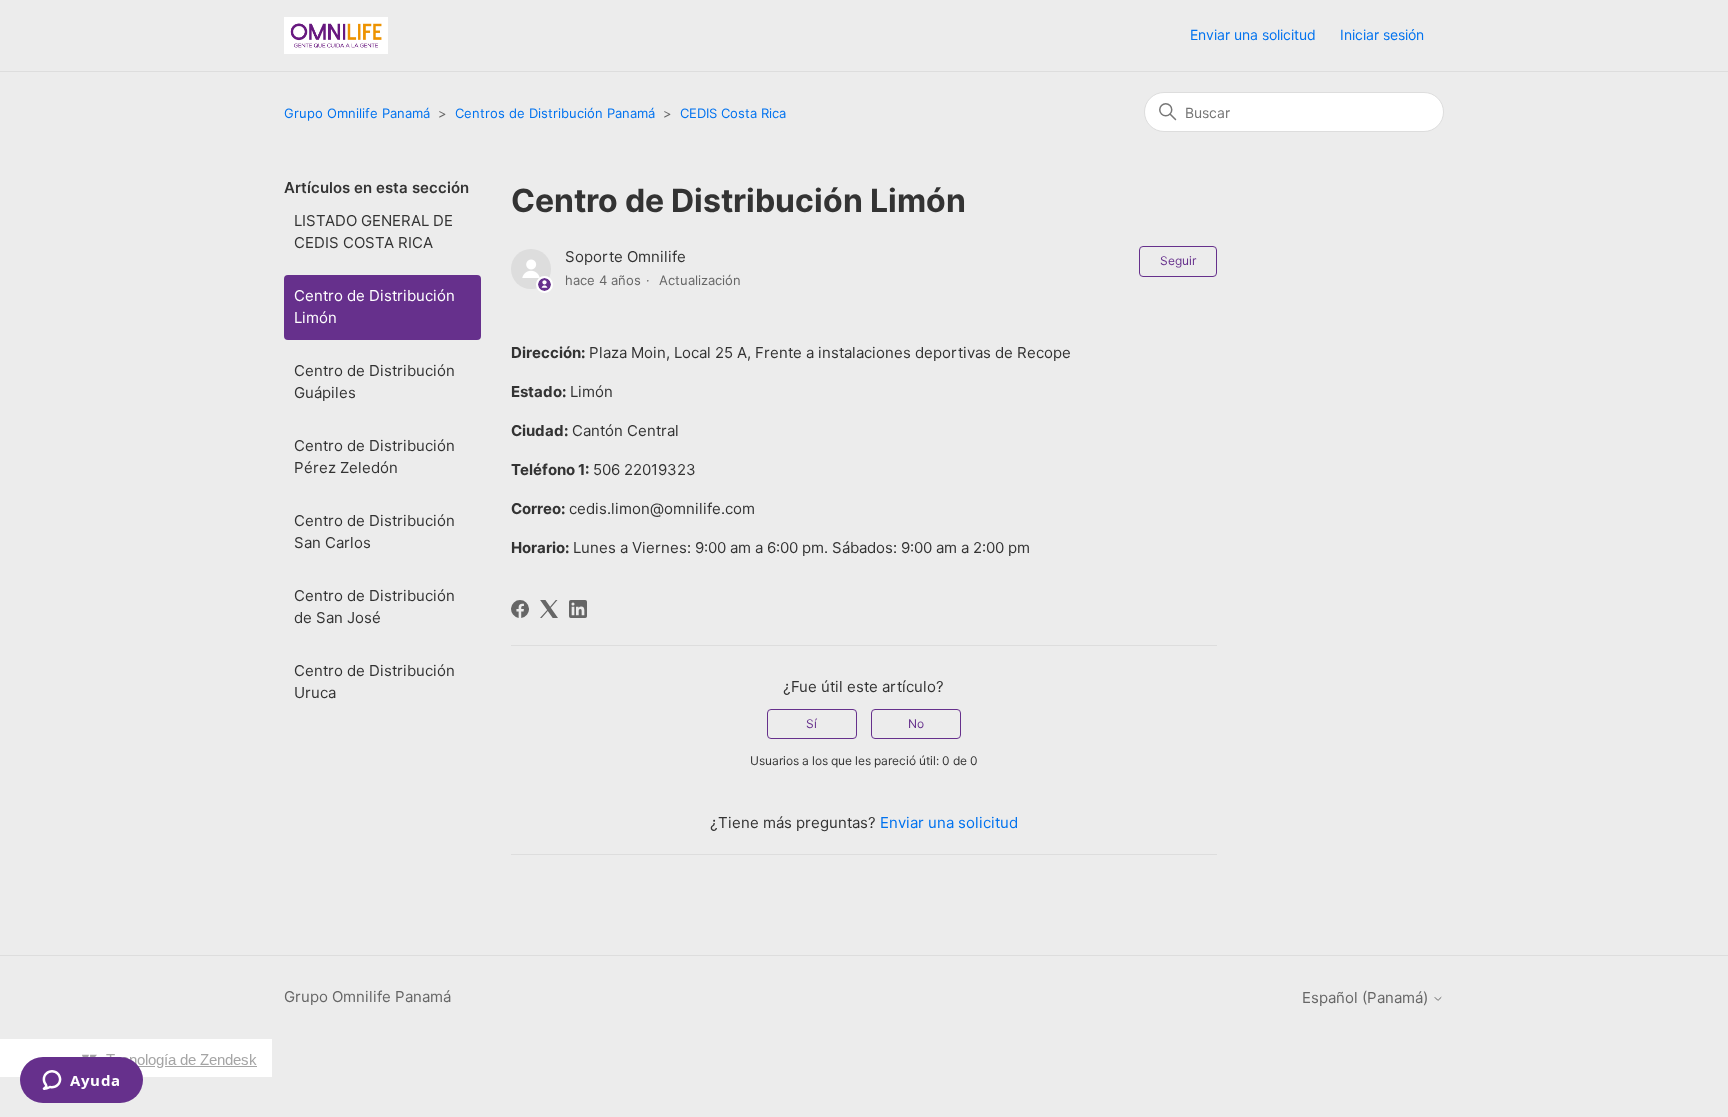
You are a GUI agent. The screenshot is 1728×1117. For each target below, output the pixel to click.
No (916, 723)
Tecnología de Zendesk (181, 1059)
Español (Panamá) (1367, 997)
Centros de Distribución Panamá (555, 113)
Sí (811, 723)
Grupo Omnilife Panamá (359, 113)
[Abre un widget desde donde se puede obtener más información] (81, 1082)
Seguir (1178, 260)
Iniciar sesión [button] (1382, 34)
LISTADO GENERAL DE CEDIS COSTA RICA (373, 232)
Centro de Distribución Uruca (374, 682)
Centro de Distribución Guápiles (374, 382)
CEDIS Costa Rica (733, 113)
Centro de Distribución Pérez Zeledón (374, 457)
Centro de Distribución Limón (374, 307)
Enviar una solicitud (1253, 34)
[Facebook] (520, 609)
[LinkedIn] (578, 609)
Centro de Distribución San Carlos (374, 532)
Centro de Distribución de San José (374, 607)
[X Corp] (549, 609)
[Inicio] (336, 35)
